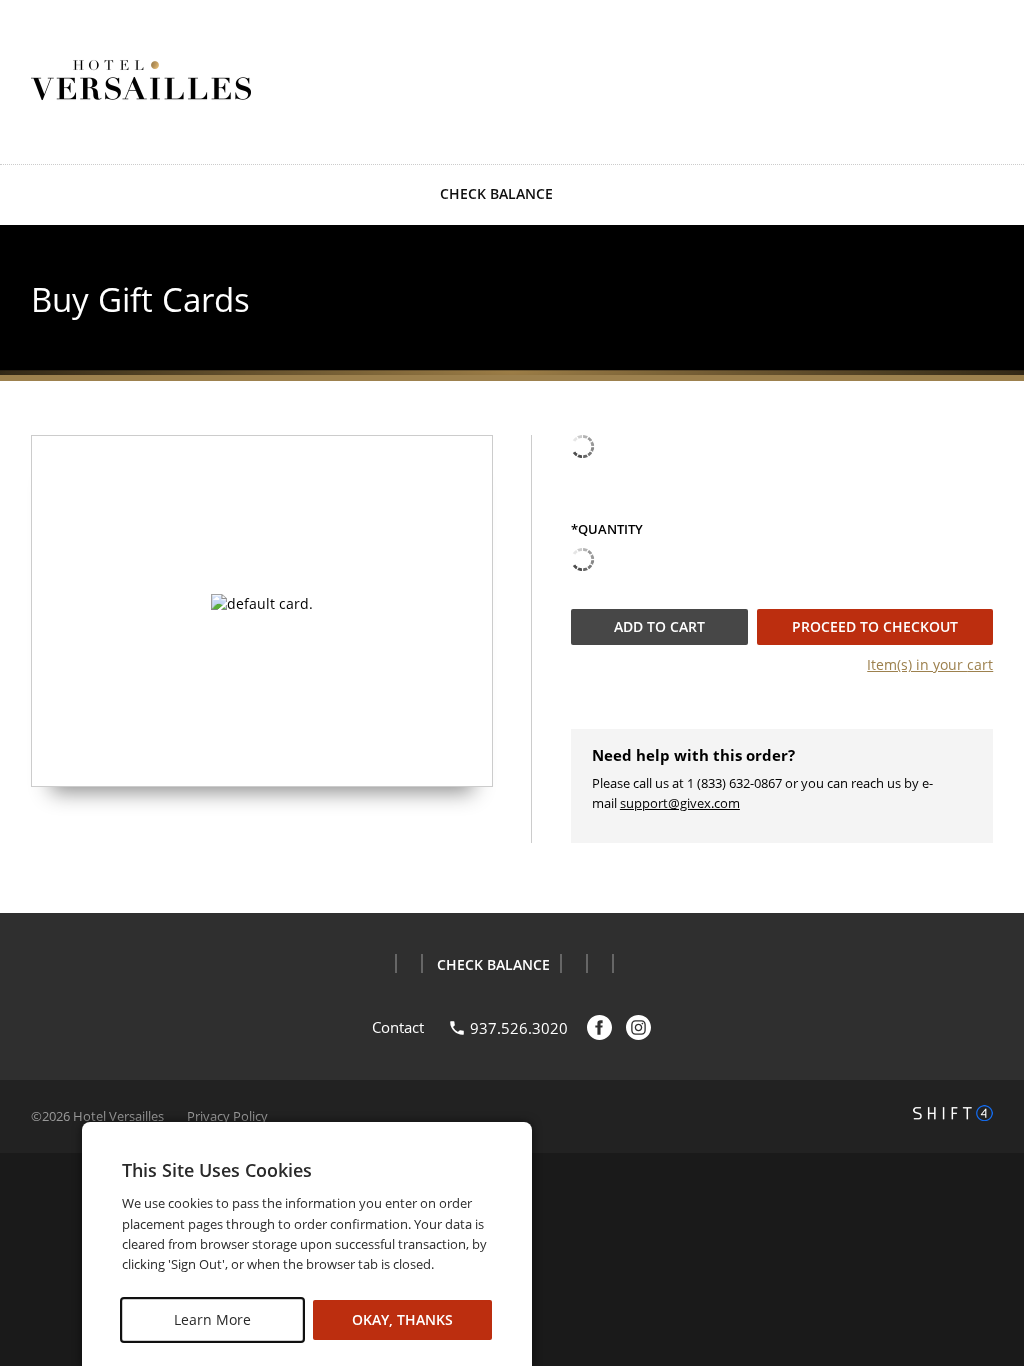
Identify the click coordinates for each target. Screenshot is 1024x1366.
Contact (398, 1027)
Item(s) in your (930, 664)
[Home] (141, 80)
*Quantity (607, 530)
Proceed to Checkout (875, 626)
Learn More (212, 1319)
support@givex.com (680, 803)
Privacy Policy (227, 1116)
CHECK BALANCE (496, 193)
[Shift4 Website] (953, 1113)
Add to (659, 626)
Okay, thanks (402, 1319)
